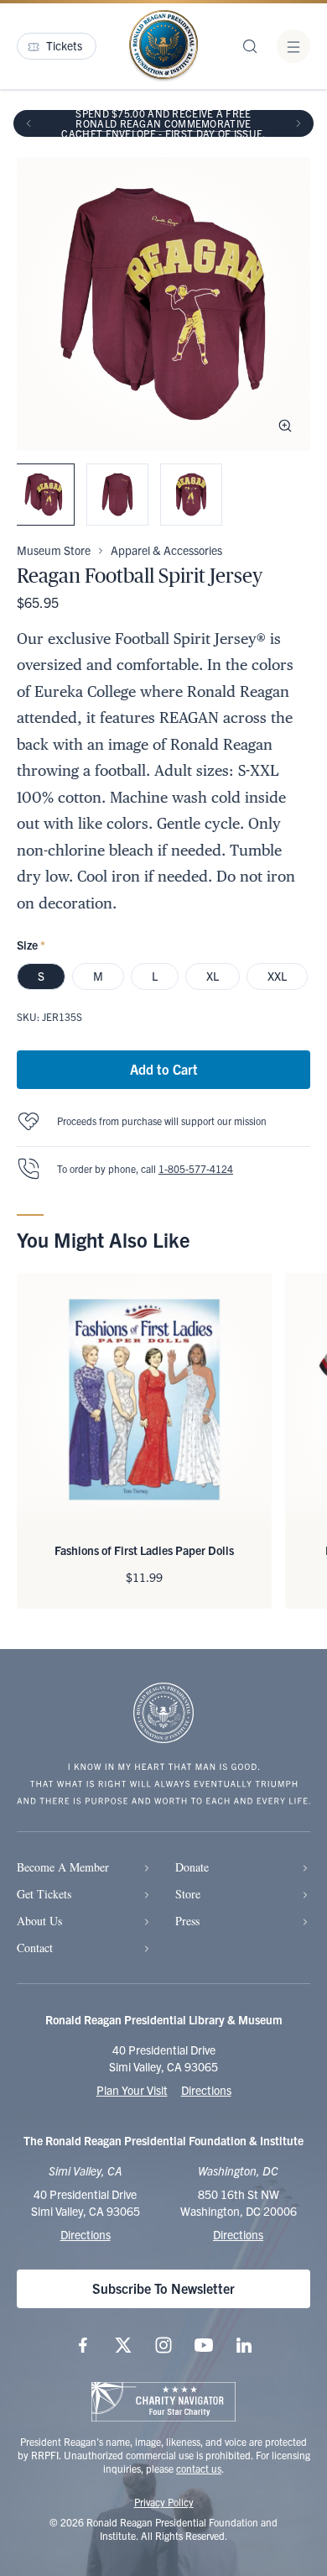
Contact (35, 1948)
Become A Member (63, 1867)
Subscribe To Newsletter (163, 2288)
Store (188, 1894)
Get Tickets (44, 1894)
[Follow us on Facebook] (83, 2345)
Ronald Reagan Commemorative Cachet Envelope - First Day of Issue (162, 128)
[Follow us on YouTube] (204, 2345)
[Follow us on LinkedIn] (244, 2345)
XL (213, 976)
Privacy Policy (164, 2502)
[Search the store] (250, 46)
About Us (39, 1921)
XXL (277, 976)
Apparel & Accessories (166, 550)
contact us (199, 2468)
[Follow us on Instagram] (163, 2345)
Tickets (64, 45)
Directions (206, 2090)
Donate (192, 1867)
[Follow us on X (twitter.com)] (123, 2345)
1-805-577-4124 (196, 1168)
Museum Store (54, 550)
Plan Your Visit (132, 2090)
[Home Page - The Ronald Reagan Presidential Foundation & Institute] (163, 46)
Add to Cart (164, 1069)
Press (187, 1921)
